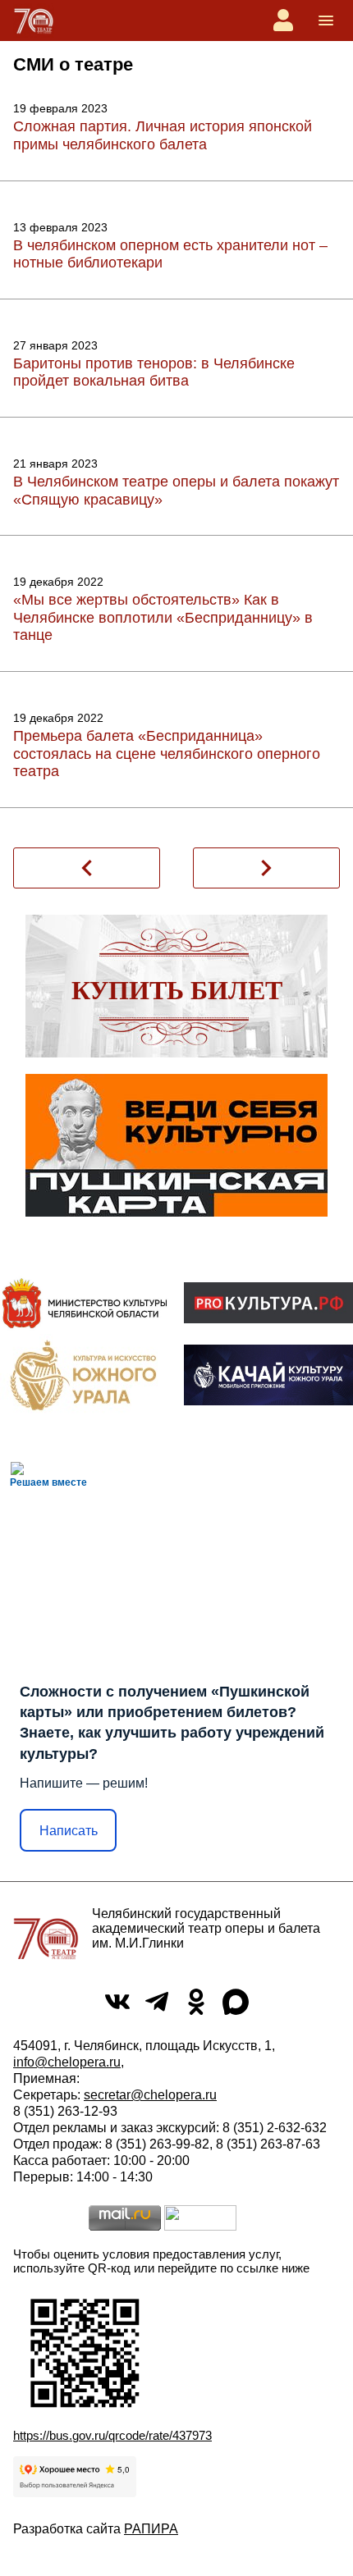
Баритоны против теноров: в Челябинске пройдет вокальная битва (154, 372)
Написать (69, 1831)
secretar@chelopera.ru (150, 2095)
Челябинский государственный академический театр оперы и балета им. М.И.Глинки (206, 1928)
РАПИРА (151, 2529)
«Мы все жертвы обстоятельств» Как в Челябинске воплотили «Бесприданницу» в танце (163, 617)
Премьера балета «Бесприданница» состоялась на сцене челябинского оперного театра (167, 754)
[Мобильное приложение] (268, 1375)
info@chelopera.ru (67, 2062)
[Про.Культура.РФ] (268, 1303)
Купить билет (177, 990)
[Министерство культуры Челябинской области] (85, 1303)
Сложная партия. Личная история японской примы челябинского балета (163, 135)
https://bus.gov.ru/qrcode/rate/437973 (112, 2435)
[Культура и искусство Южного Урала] (85, 1375)
